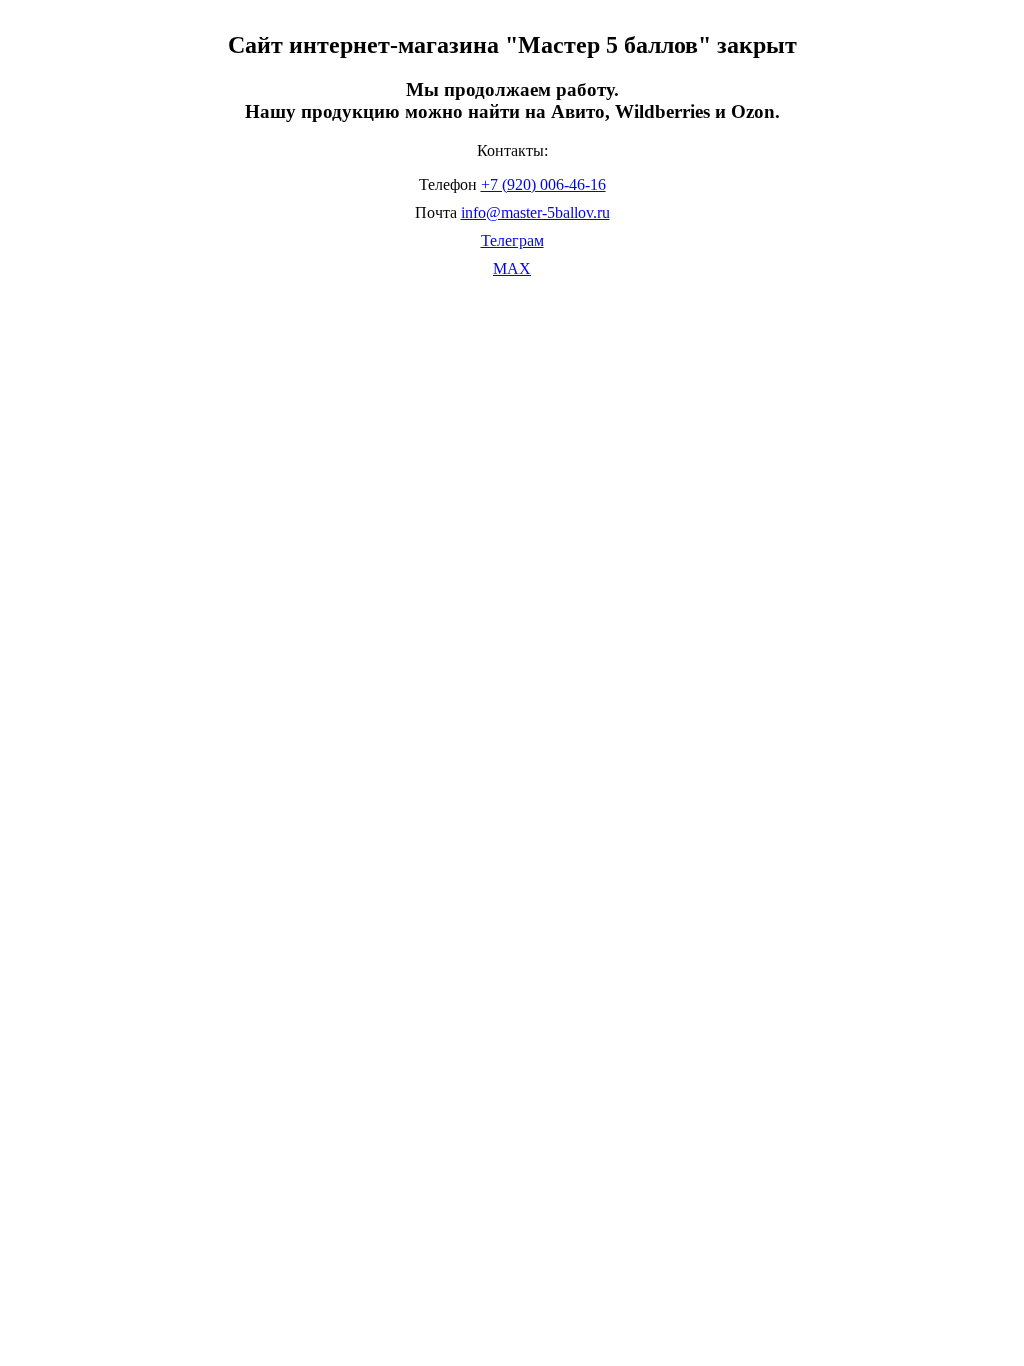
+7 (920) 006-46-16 (543, 184)
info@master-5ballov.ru (535, 212)
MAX (512, 268)
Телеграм (512, 240)
